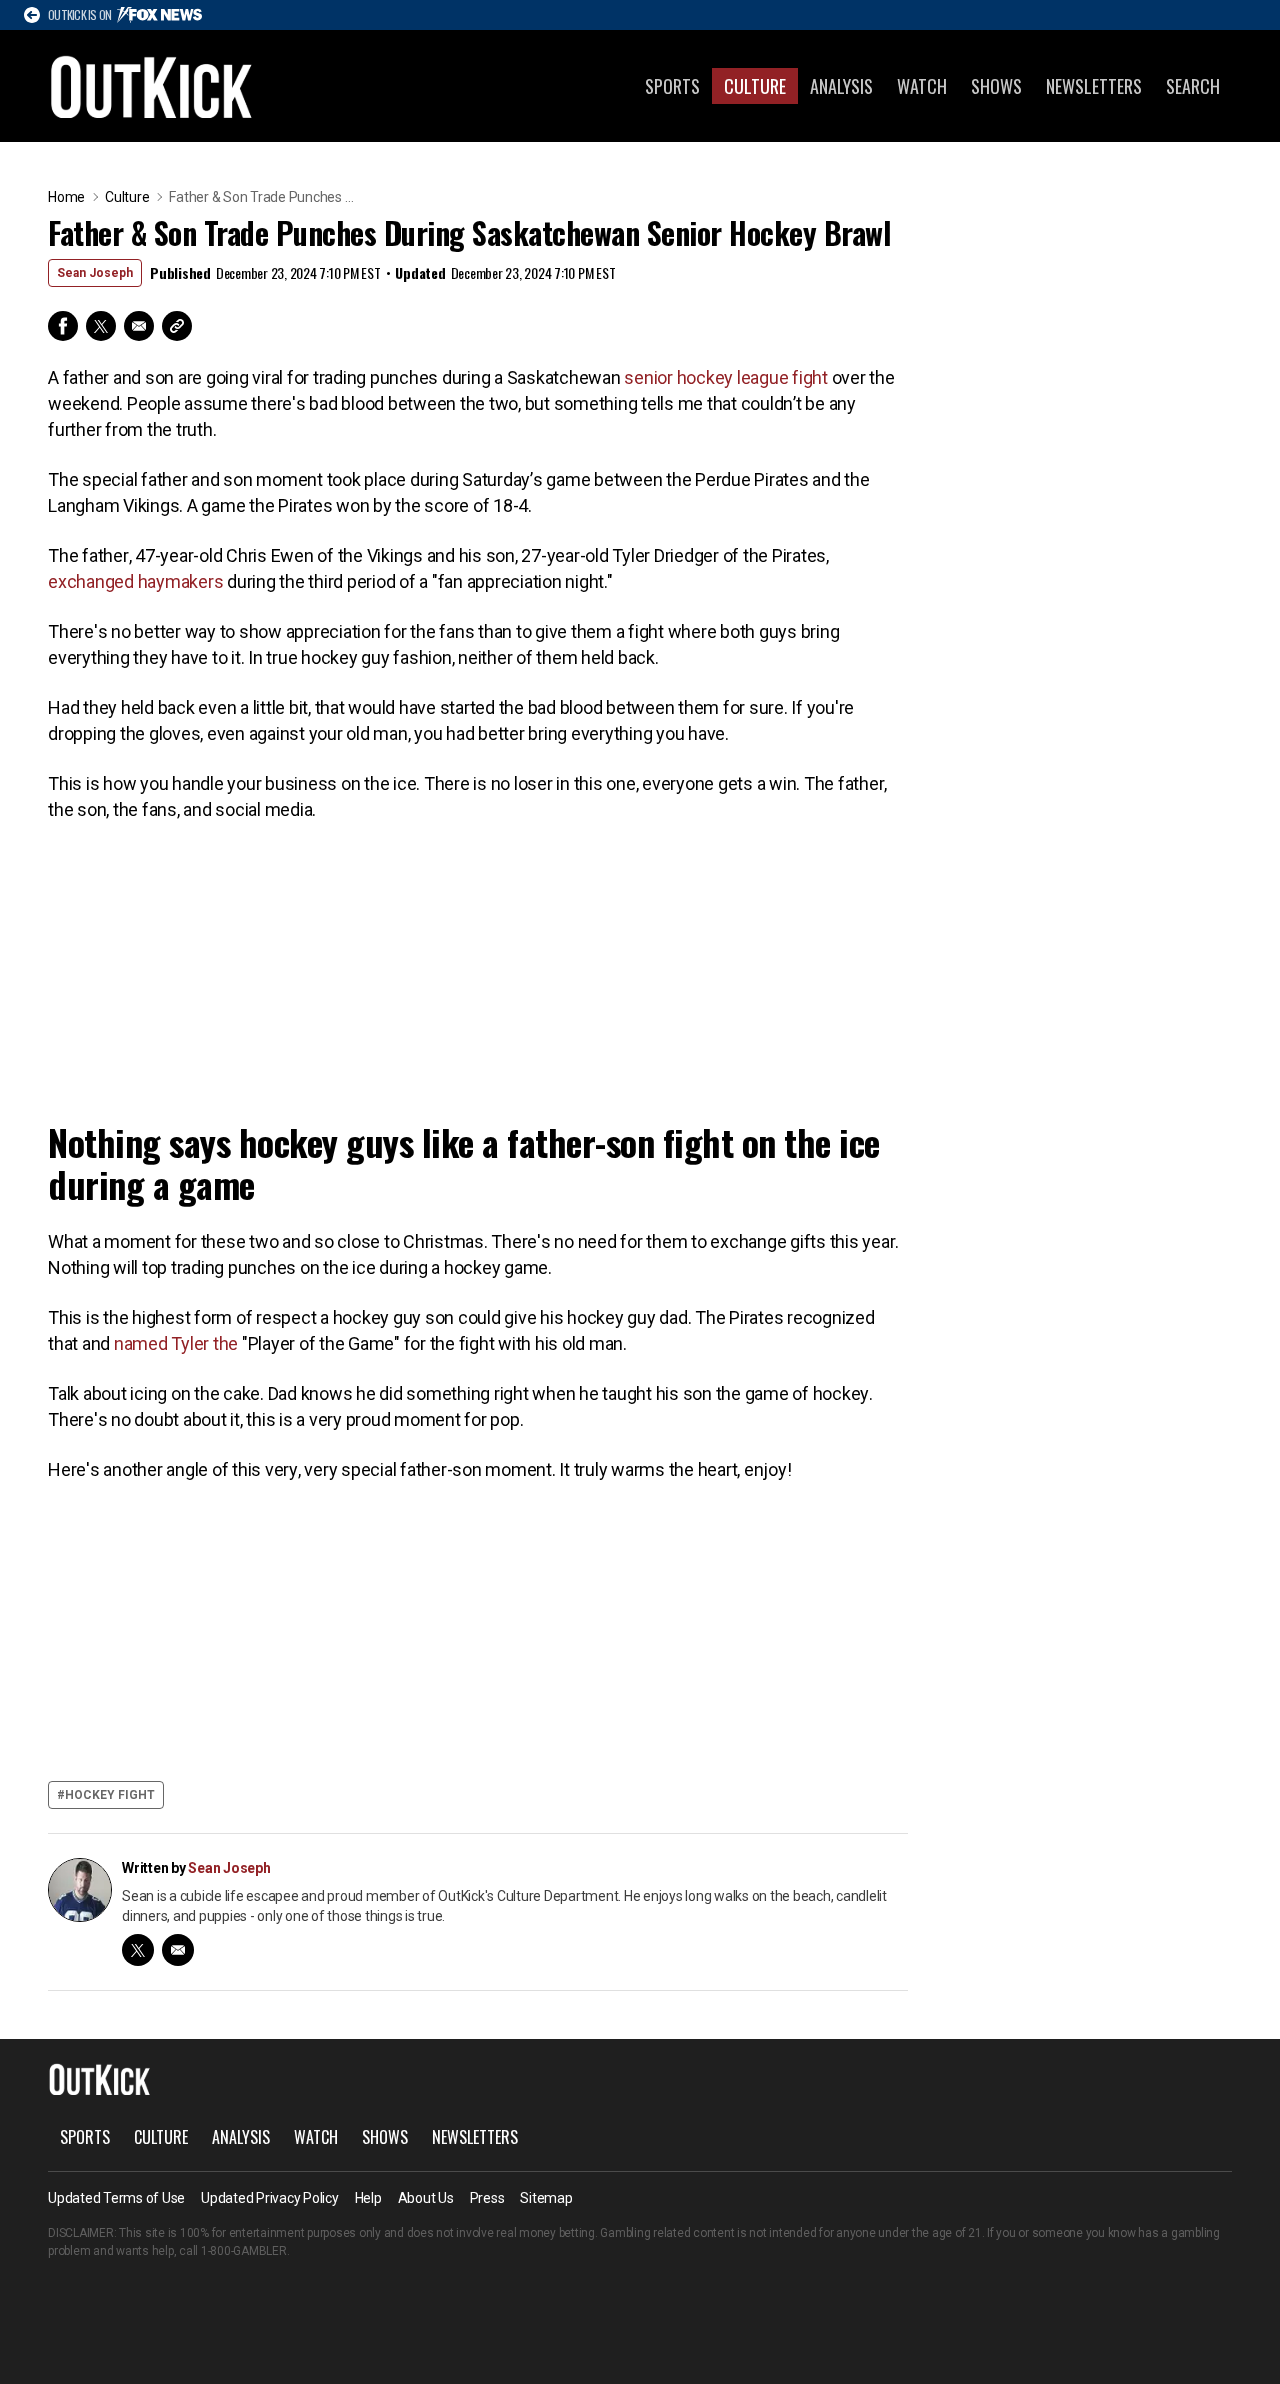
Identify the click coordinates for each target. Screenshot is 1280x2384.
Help (368, 2198)
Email (139, 326)
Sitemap (546, 2198)
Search (1193, 86)
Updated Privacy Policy (270, 2198)
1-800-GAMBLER (244, 2251)
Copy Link (177, 326)
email (178, 1950)
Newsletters (1094, 86)
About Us (426, 2198)
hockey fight (110, 1795)
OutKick (152, 86)
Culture (755, 86)
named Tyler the (176, 1343)
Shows (996, 86)
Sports (672, 86)
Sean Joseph (95, 273)
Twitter (101, 326)
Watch (922, 86)
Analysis (841, 86)
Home (66, 197)
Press (487, 2198)
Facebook (63, 326)
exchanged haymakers (135, 581)
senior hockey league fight (726, 377)
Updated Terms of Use (116, 2198)
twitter (138, 1950)
